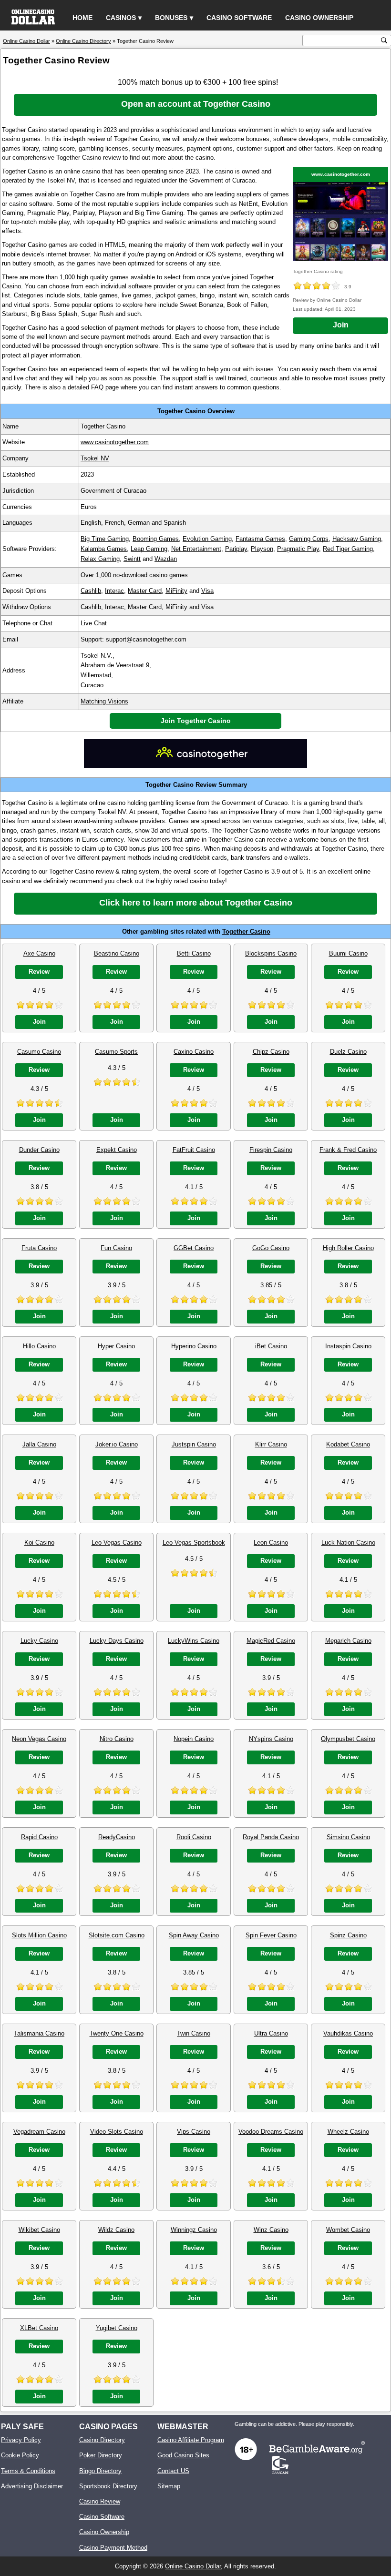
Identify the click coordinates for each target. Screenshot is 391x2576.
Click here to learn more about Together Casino (196, 903)
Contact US (173, 2471)
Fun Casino (116, 1248)
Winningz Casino (194, 2230)
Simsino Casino (348, 1837)
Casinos (121, 18)
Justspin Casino (194, 1444)
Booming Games (156, 539)
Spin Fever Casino (271, 1935)
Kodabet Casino (348, 1444)
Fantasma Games (260, 539)
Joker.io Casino (117, 1444)
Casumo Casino (39, 1052)
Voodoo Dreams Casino (271, 2132)
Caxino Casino (194, 1052)
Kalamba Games (104, 549)
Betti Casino (194, 953)
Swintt (132, 559)
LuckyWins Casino (194, 1641)
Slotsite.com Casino (117, 1935)
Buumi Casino (348, 953)
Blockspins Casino (271, 953)
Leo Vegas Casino (117, 1543)
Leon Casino (271, 1543)
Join (341, 325)
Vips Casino (194, 2132)
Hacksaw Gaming (357, 539)
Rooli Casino (194, 1837)
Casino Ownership (319, 18)
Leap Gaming (149, 549)
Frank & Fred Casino (348, 1150)
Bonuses (171, 18)
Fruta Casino (39, 1248)
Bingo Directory (100, 2471)
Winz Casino (271, 2230)
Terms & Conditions (28, 2471)
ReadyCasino (117, 1837)
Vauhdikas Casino (348, 2033)
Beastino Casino (117, 953)
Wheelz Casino (348, 2132)
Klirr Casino (271, 1444)
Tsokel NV (95, 458)
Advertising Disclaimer (32, 2486)
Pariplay (236, 549)
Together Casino (246, 932)
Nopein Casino (194, 1739)
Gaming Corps (309, 539)
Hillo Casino (39, 1346)
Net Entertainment (196, 549)
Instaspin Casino (348, 1346)
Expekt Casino (117, 1150)
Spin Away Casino (194, 1935)
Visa (207, 591)
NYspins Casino (271, 1739)
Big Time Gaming (105, 539)
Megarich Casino (348, 1641)
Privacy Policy (21, 2440)
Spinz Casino (348, 1935)
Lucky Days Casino (117, 1641)
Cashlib (91, 591)
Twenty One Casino (117, 2033)
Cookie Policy (20, 2455)
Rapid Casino (39, 1837)
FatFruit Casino (194, 1150)
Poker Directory (101, 2455)
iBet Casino (271, 1346)
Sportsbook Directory (108, 2486)
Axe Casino (39, 953)
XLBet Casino (39, 2328)
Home (82, 18)
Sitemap (169, 2486)
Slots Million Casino (39, 1935)
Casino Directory (102, 2440)
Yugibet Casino (117, 2328)
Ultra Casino (271, 2033)
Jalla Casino (39, 1444)
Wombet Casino (348, 2230)
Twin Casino (194, 2033)
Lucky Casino (39, 1641)
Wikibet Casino (39, 2230)
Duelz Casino (348, 1052)
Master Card (145, 591)
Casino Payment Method (113, 2548)
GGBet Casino (194, 1248)
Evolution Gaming (207, 539)
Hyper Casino (116, 1346)
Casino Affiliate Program (191, 2440)
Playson (262, 549)
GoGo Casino (271, 1248)
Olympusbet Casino (348, 1739)
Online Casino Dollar (193, 2566)
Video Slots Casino (117, 2132)
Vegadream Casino (39, 2132)
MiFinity (176, 591)
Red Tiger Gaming (348, 549)
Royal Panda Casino (271, 1837)
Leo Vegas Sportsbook (194, 1543)
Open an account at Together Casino (196, 104)
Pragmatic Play (298, 549)
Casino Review (100, 2501)
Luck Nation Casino (348, 1543)
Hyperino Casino (194, 1346)
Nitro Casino (117, 1739)
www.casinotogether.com (341, 174)
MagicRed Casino (271, 1641)
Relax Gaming (100, 559)
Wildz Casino (116, 2230)
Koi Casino (39, 1543)
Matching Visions (104, 701)
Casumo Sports (116, 1052)
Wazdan (166, 559)
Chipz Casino (271, 1052)
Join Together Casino (196, 721)
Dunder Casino (39, 1150)
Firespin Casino (271, 1150)
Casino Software (239, 18)
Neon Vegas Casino (39, 1739)
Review (39, 972)
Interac (114, 591)
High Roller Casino (348, 1248)
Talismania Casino (39, 2033)
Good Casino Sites (183, 2455)
